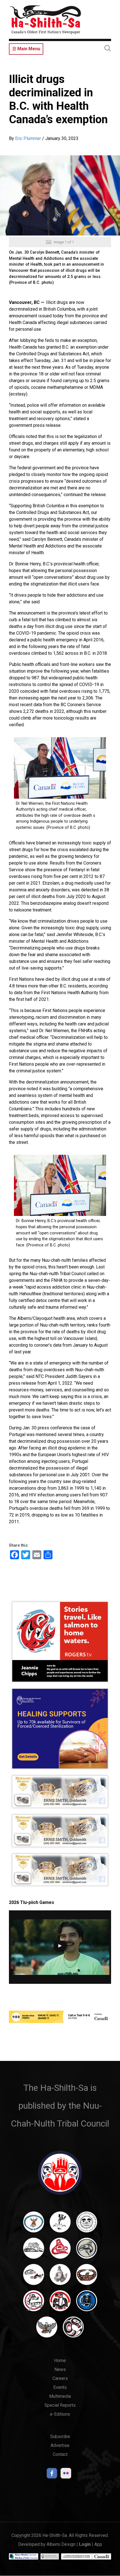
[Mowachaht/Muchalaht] (60, 2277)
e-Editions (60, 2414)
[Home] (45, 19)
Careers (60, 2378)
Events (60, 2387)
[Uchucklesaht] (47, 2330)
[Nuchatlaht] (87, 2277)
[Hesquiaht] (34, 2251)
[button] (60, 195)
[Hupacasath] (60, 2251)
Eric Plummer (28, 138)
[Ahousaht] (34, 2225)
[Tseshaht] (87, 2303)
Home (60, 2360)
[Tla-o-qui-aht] (34, 2303)
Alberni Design (61, 2544)
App (98, 2544)
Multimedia (60, 2396)
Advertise (60, 2445)
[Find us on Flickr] (66, 2475)
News (60, 2369)
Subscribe (60, 2436)
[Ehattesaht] (87, 2225)
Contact (60, 2454)
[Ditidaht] (60, 2225)
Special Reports (60, 2405)
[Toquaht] (60, 2303)
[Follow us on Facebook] (52, 2475)
